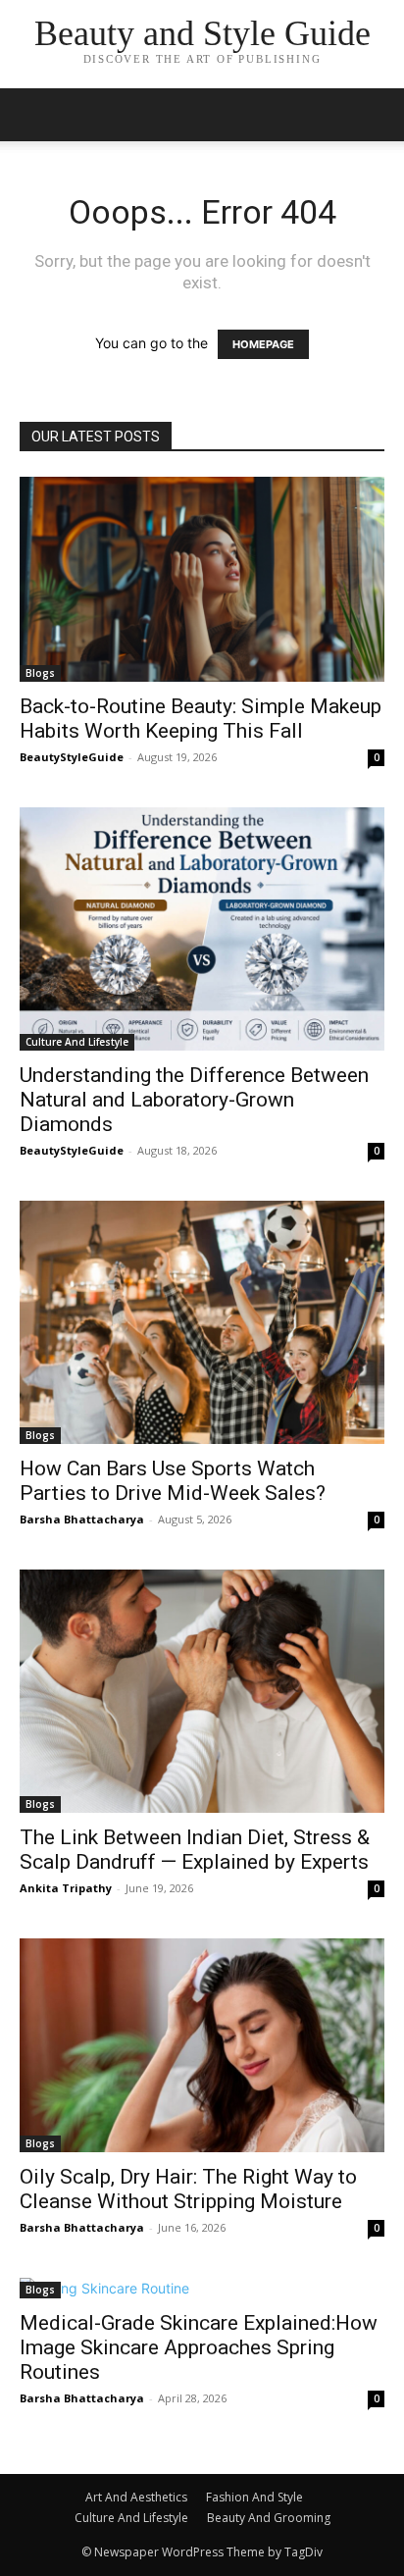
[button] (377, 115)
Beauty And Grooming (269, 2518)
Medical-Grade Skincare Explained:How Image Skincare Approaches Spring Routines (199, 2347)
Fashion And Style (254, 2497)
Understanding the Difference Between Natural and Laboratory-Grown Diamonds (194, 1100)
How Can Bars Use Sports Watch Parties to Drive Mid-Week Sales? (173, 1481)
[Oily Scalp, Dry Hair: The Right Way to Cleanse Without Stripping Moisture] (202, 2045)
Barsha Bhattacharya (82, 1519)
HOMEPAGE (263, 344)
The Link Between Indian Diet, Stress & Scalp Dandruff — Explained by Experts (195, 1850)
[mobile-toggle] (33, 115)
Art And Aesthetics (136, 2497)
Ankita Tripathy (66, 1888)
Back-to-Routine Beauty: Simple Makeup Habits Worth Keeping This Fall (201, 719)
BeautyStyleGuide (72, 757)
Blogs (40, 673)
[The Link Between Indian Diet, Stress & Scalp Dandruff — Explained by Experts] (202, 1691)
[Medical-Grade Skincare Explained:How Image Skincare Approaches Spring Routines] (202, 2288)
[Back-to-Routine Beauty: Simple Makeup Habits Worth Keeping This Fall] (202, 579)
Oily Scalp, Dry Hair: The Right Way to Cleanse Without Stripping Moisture (188, 2189)
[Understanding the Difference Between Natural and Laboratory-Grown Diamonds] (202, 929)
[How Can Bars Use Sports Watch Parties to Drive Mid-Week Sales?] (202, 1322)
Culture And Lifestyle (77, 1042)
